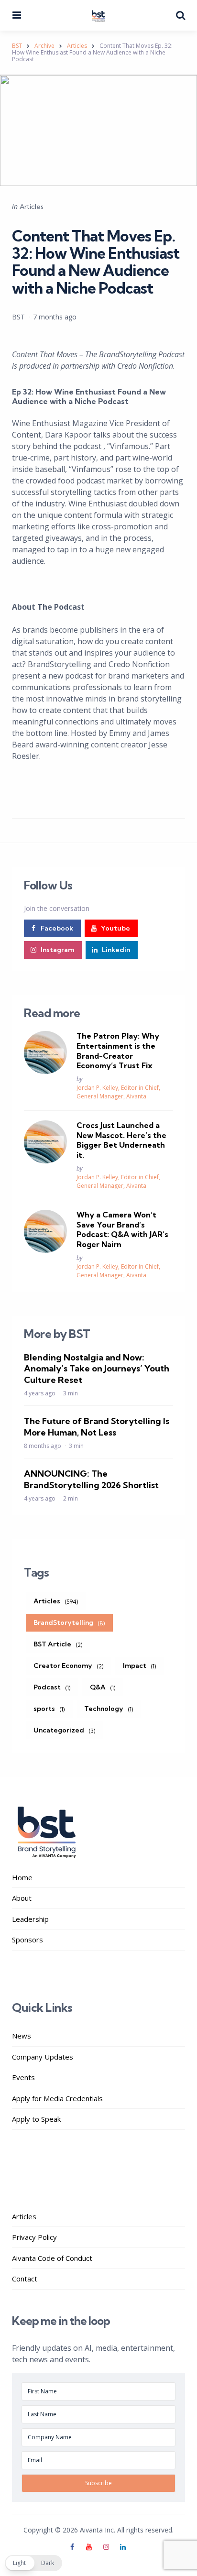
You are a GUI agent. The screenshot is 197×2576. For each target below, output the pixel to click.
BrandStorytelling (69, 1622)
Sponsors (27, 1940)
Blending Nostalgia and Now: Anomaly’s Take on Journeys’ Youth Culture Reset (97, 1369)
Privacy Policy (34, 2237)
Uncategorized (65, 1730)
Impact (140, 1666)
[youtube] (89, 2547)
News (22, 2036)
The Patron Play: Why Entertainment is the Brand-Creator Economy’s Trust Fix (118, 1051)
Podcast (52, 1687)
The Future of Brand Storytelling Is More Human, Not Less (97, 1426)
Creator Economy (69, 1666)
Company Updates (43, 2057)
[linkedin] (123, 2547)
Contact (25, 2279)
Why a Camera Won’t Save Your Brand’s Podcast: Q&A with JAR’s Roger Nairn (122, 1229)
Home (22, 1877)
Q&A (103, 1687)
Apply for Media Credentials (57, 2098)
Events (23, 2077)
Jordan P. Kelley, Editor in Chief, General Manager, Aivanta (118, 1092)
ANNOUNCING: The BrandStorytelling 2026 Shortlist (91, 1479)
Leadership (30, 1919)
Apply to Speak (36, 2119)
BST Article (58, 1644)
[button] (33, 2563)
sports (49, 1709)
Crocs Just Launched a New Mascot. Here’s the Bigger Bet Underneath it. (121, 1140)
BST (18, 317)
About (22, 1898)
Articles (32, 207)
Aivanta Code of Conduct (52, 2258)
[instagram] (106, 2547)
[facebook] (73, 2547)
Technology (109, 1709)
